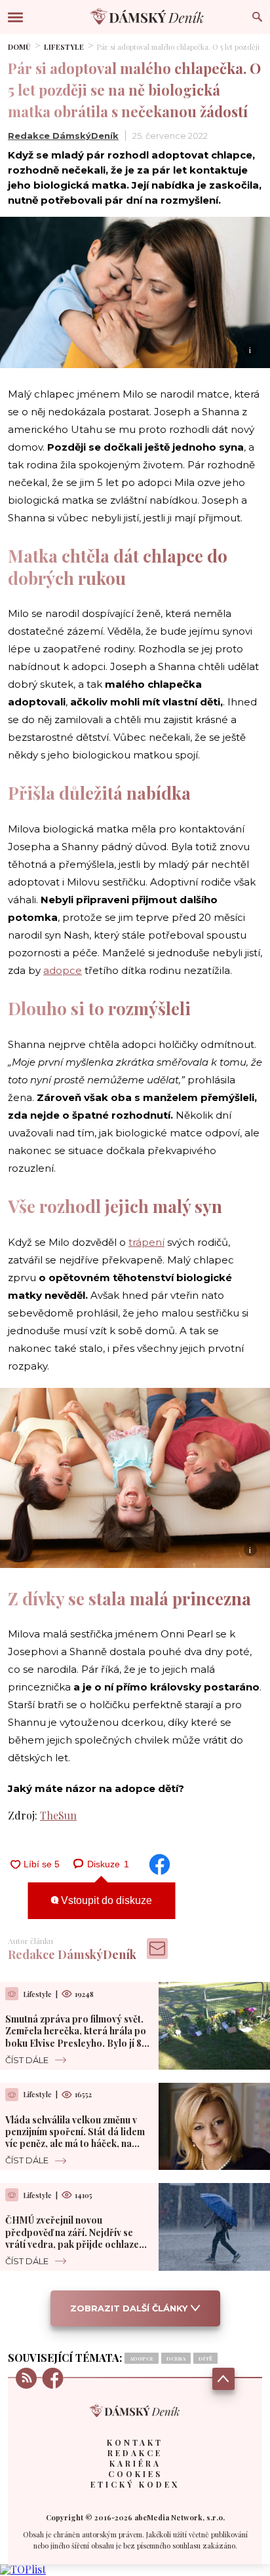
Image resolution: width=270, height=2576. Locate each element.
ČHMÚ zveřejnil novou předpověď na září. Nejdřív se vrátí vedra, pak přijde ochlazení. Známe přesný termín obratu (77, 2238)
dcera (176, 2358)
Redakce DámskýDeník (63, 136)
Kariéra (135, 2463)
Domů (19, 47)
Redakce (135, 2453)
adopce (63, 970)
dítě (205, 2358)
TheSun (58, 1815)
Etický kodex (135, 2484)
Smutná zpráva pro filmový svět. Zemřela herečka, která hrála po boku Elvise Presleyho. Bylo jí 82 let (76, 2037)
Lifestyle (64, 47)
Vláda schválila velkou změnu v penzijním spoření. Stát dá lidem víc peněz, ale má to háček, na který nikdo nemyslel (75, 2138)
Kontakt (135, 2442)
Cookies (135, 2474)
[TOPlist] (23, 2569)
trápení (146, 1242)
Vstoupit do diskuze (105, 1900)
